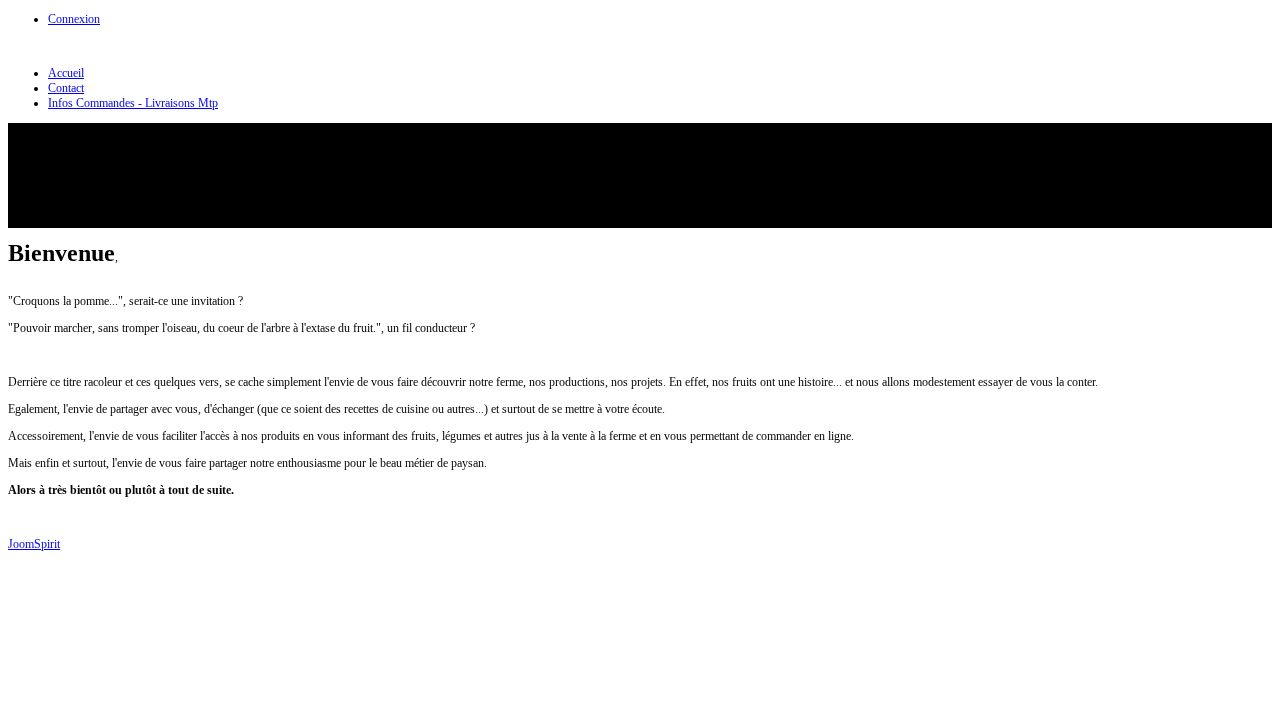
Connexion (74, 19)
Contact (66, 88)
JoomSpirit (34, 544)
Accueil (66, 73)
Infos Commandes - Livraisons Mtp (133, 103)
